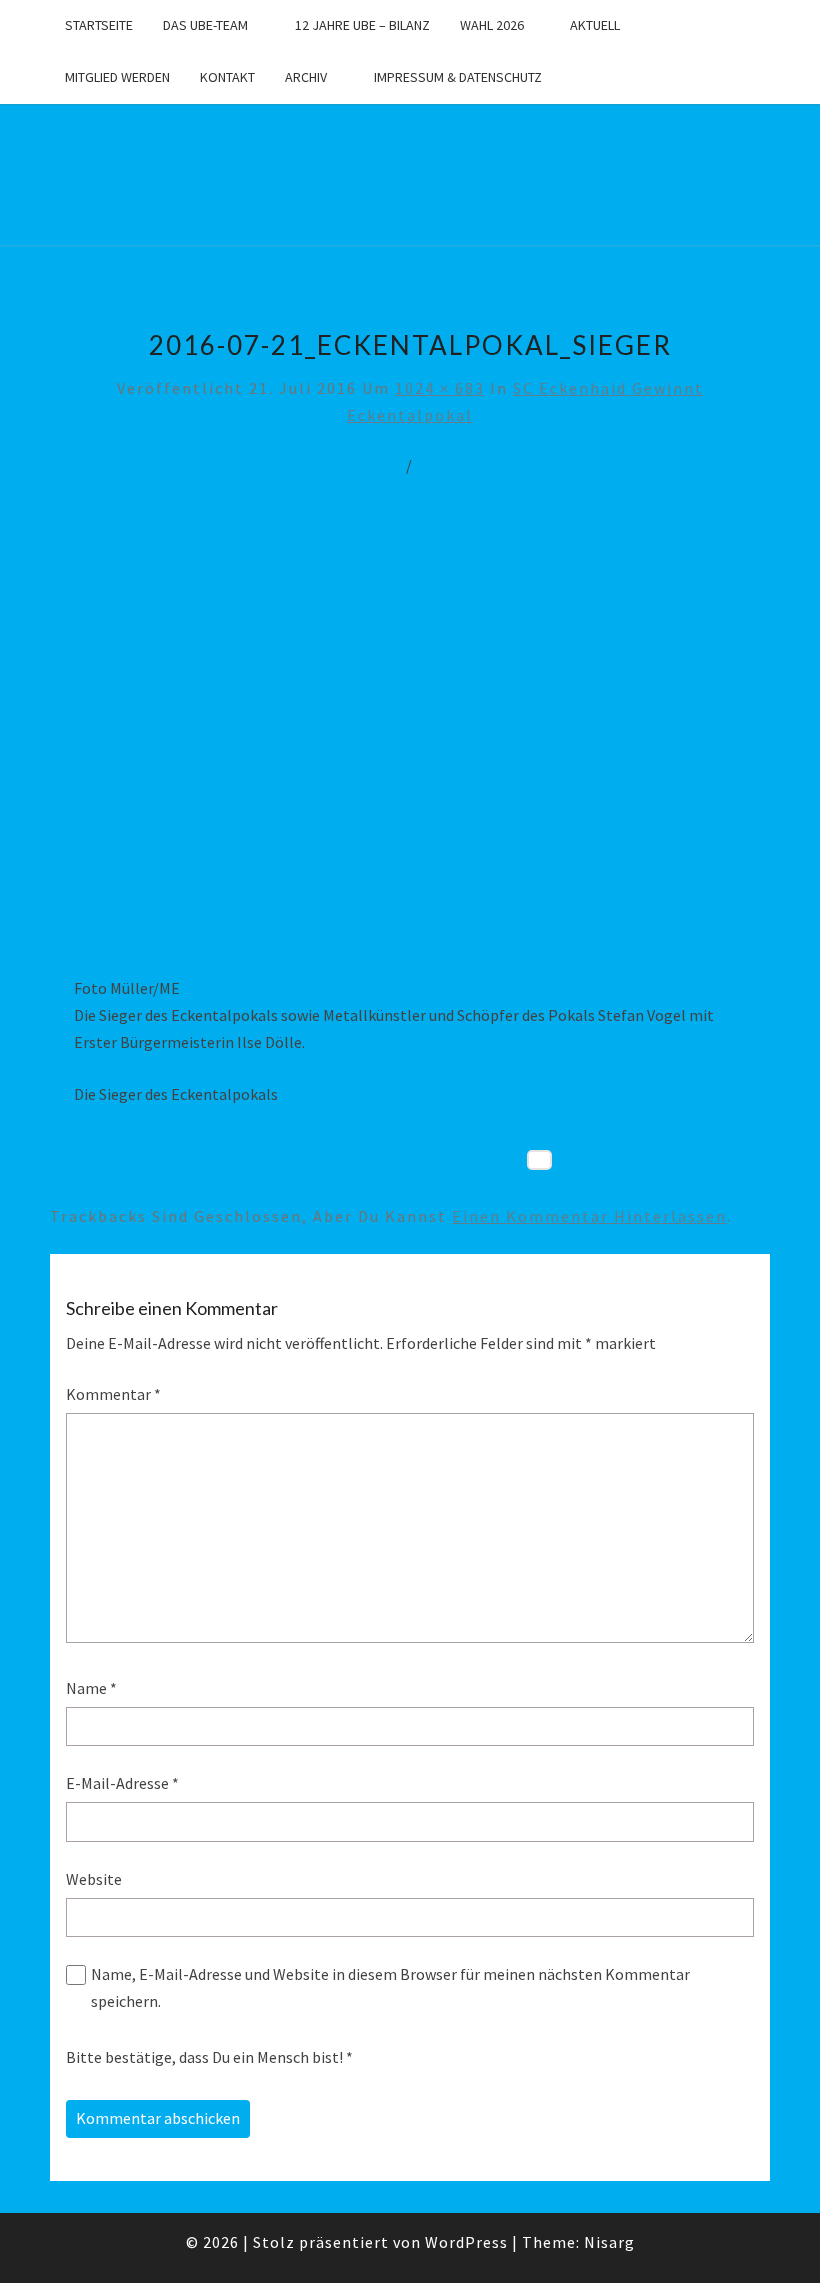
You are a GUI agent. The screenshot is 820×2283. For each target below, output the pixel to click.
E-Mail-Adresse (122, 1783)
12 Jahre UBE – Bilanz (362, 25)
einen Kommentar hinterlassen (589, 1216)
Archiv (306, 77)
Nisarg (609, 2242)
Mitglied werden (117, 77)
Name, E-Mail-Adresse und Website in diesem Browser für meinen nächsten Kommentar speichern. (390, 1987)
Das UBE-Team (205, 25)
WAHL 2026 (492, 25)
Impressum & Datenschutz (458, 77)
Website (94, 1879)
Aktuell (595, 25)
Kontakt (227, 77)
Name (91, 1688)
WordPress (466, 2242)
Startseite (99, 25)
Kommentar (113, 1394)
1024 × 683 (440, 388)
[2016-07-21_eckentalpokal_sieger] (410, 741)
